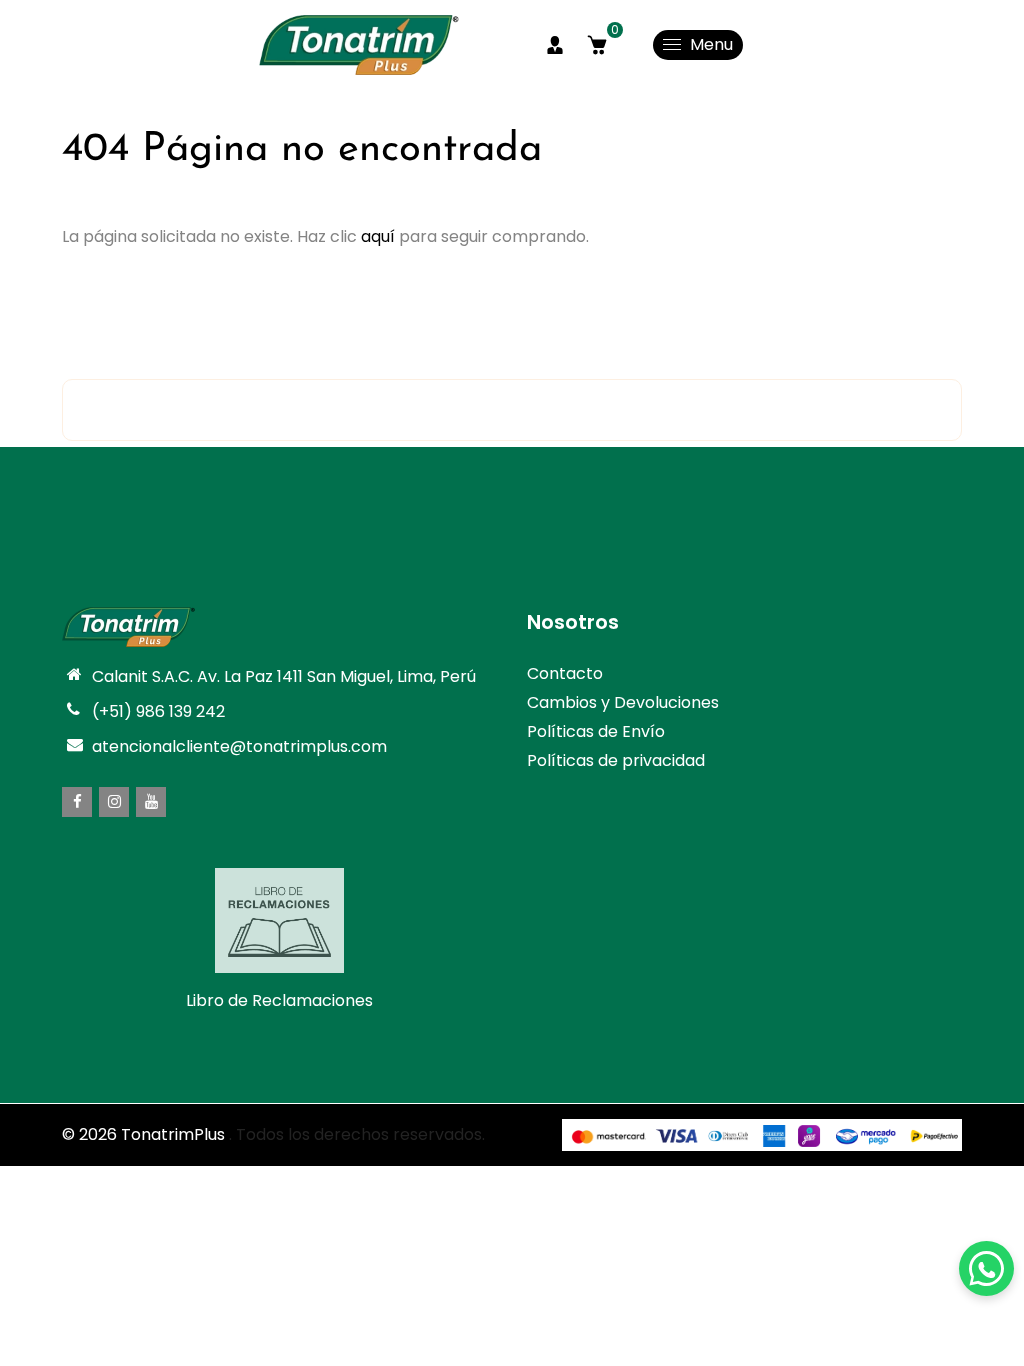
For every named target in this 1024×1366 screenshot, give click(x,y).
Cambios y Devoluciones (623, 702)
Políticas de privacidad (616, 760)
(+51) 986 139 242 (158, 711)
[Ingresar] (555, 45)
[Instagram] (114, 802)
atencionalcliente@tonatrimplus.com (239, 746)
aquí (378, 236)
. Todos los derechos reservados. (357, 1134)
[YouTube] (151, 802)
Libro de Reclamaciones (279, 1000)
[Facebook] (77, 802)
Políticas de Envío (596, 731)
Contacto (565, 673)
